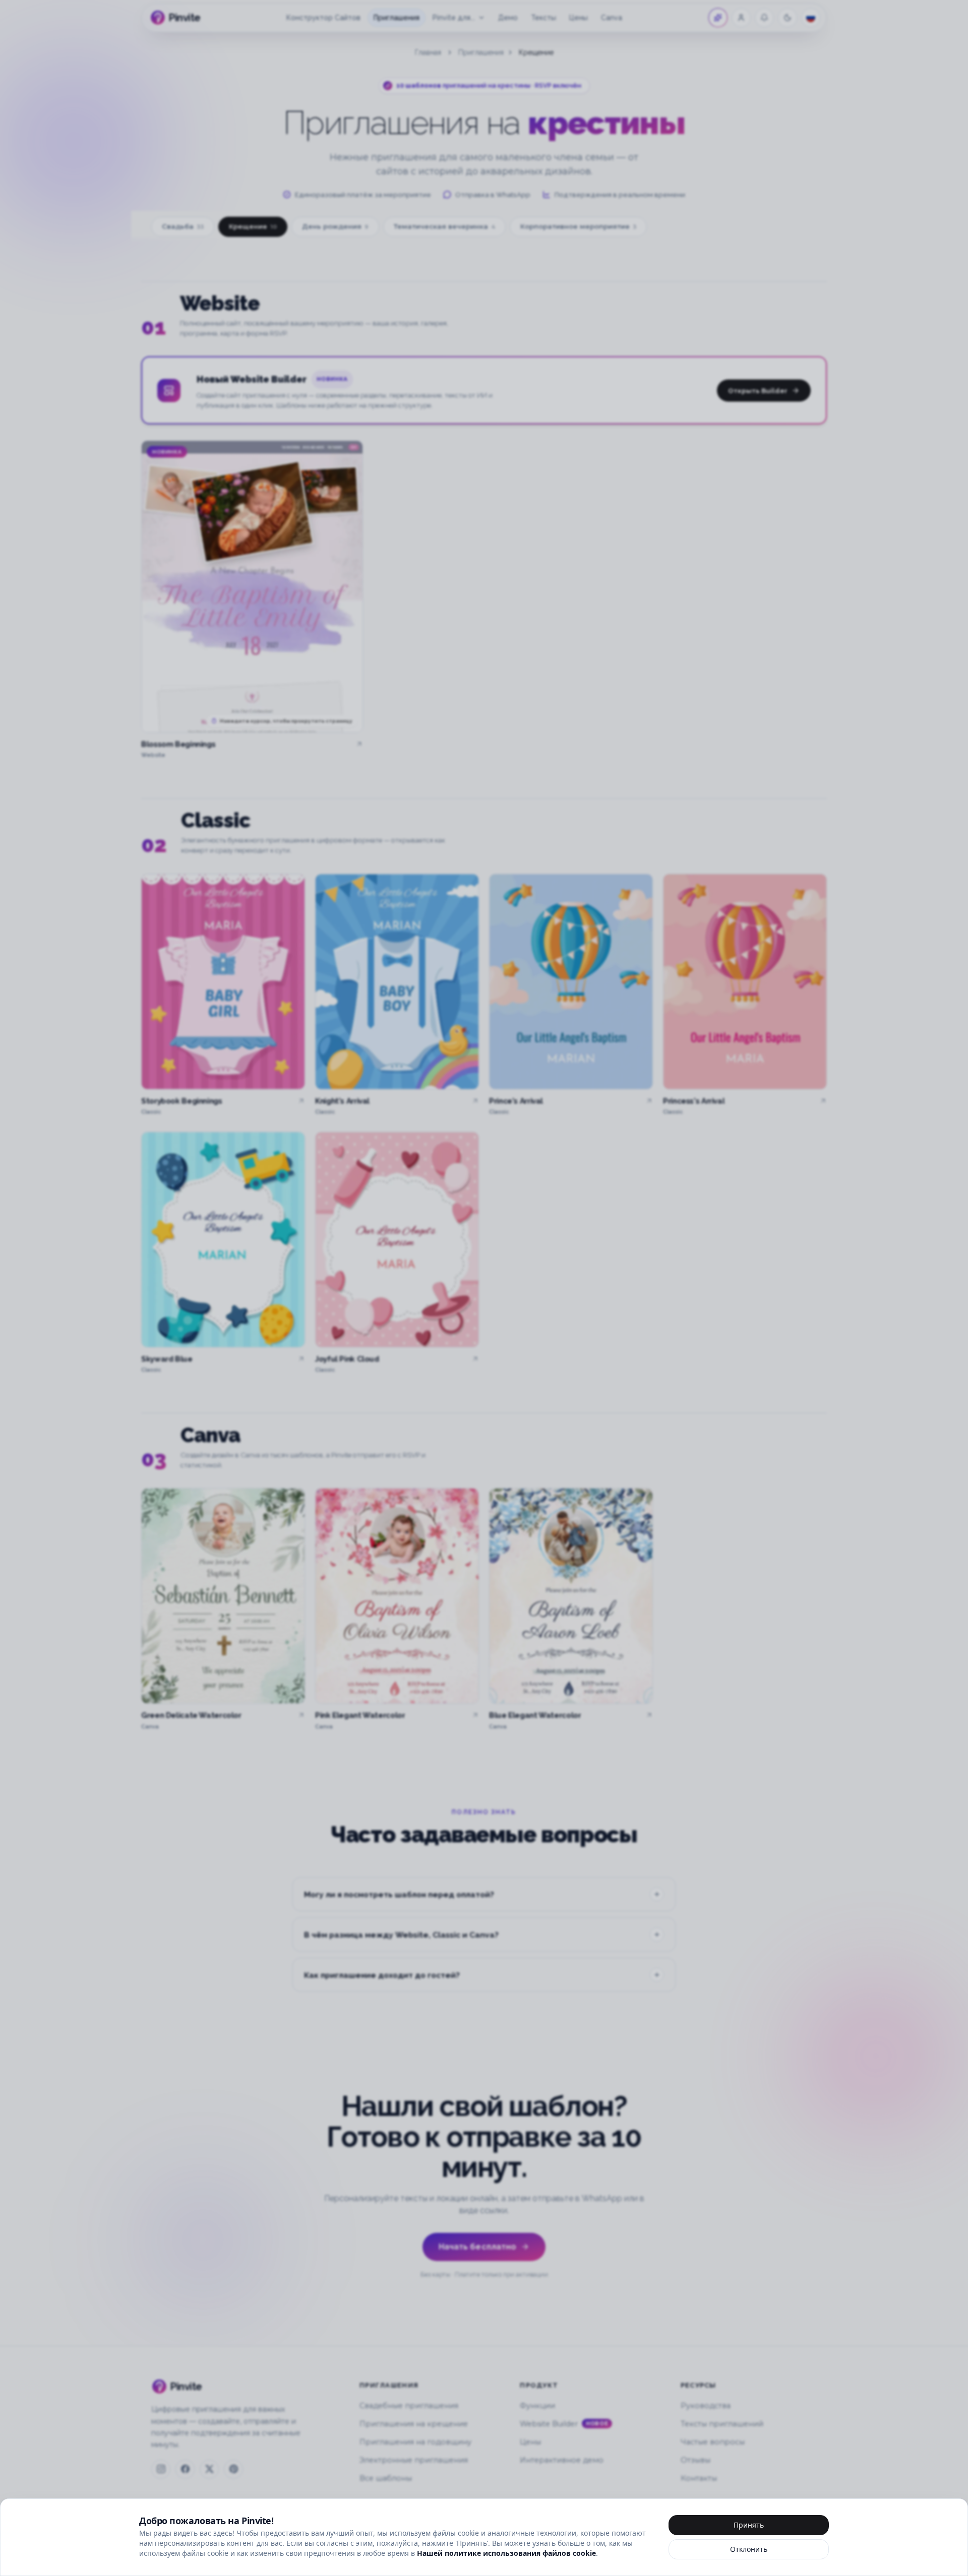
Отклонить (749, 2549)
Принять (749, 2525)
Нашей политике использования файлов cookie (506, 2553)
